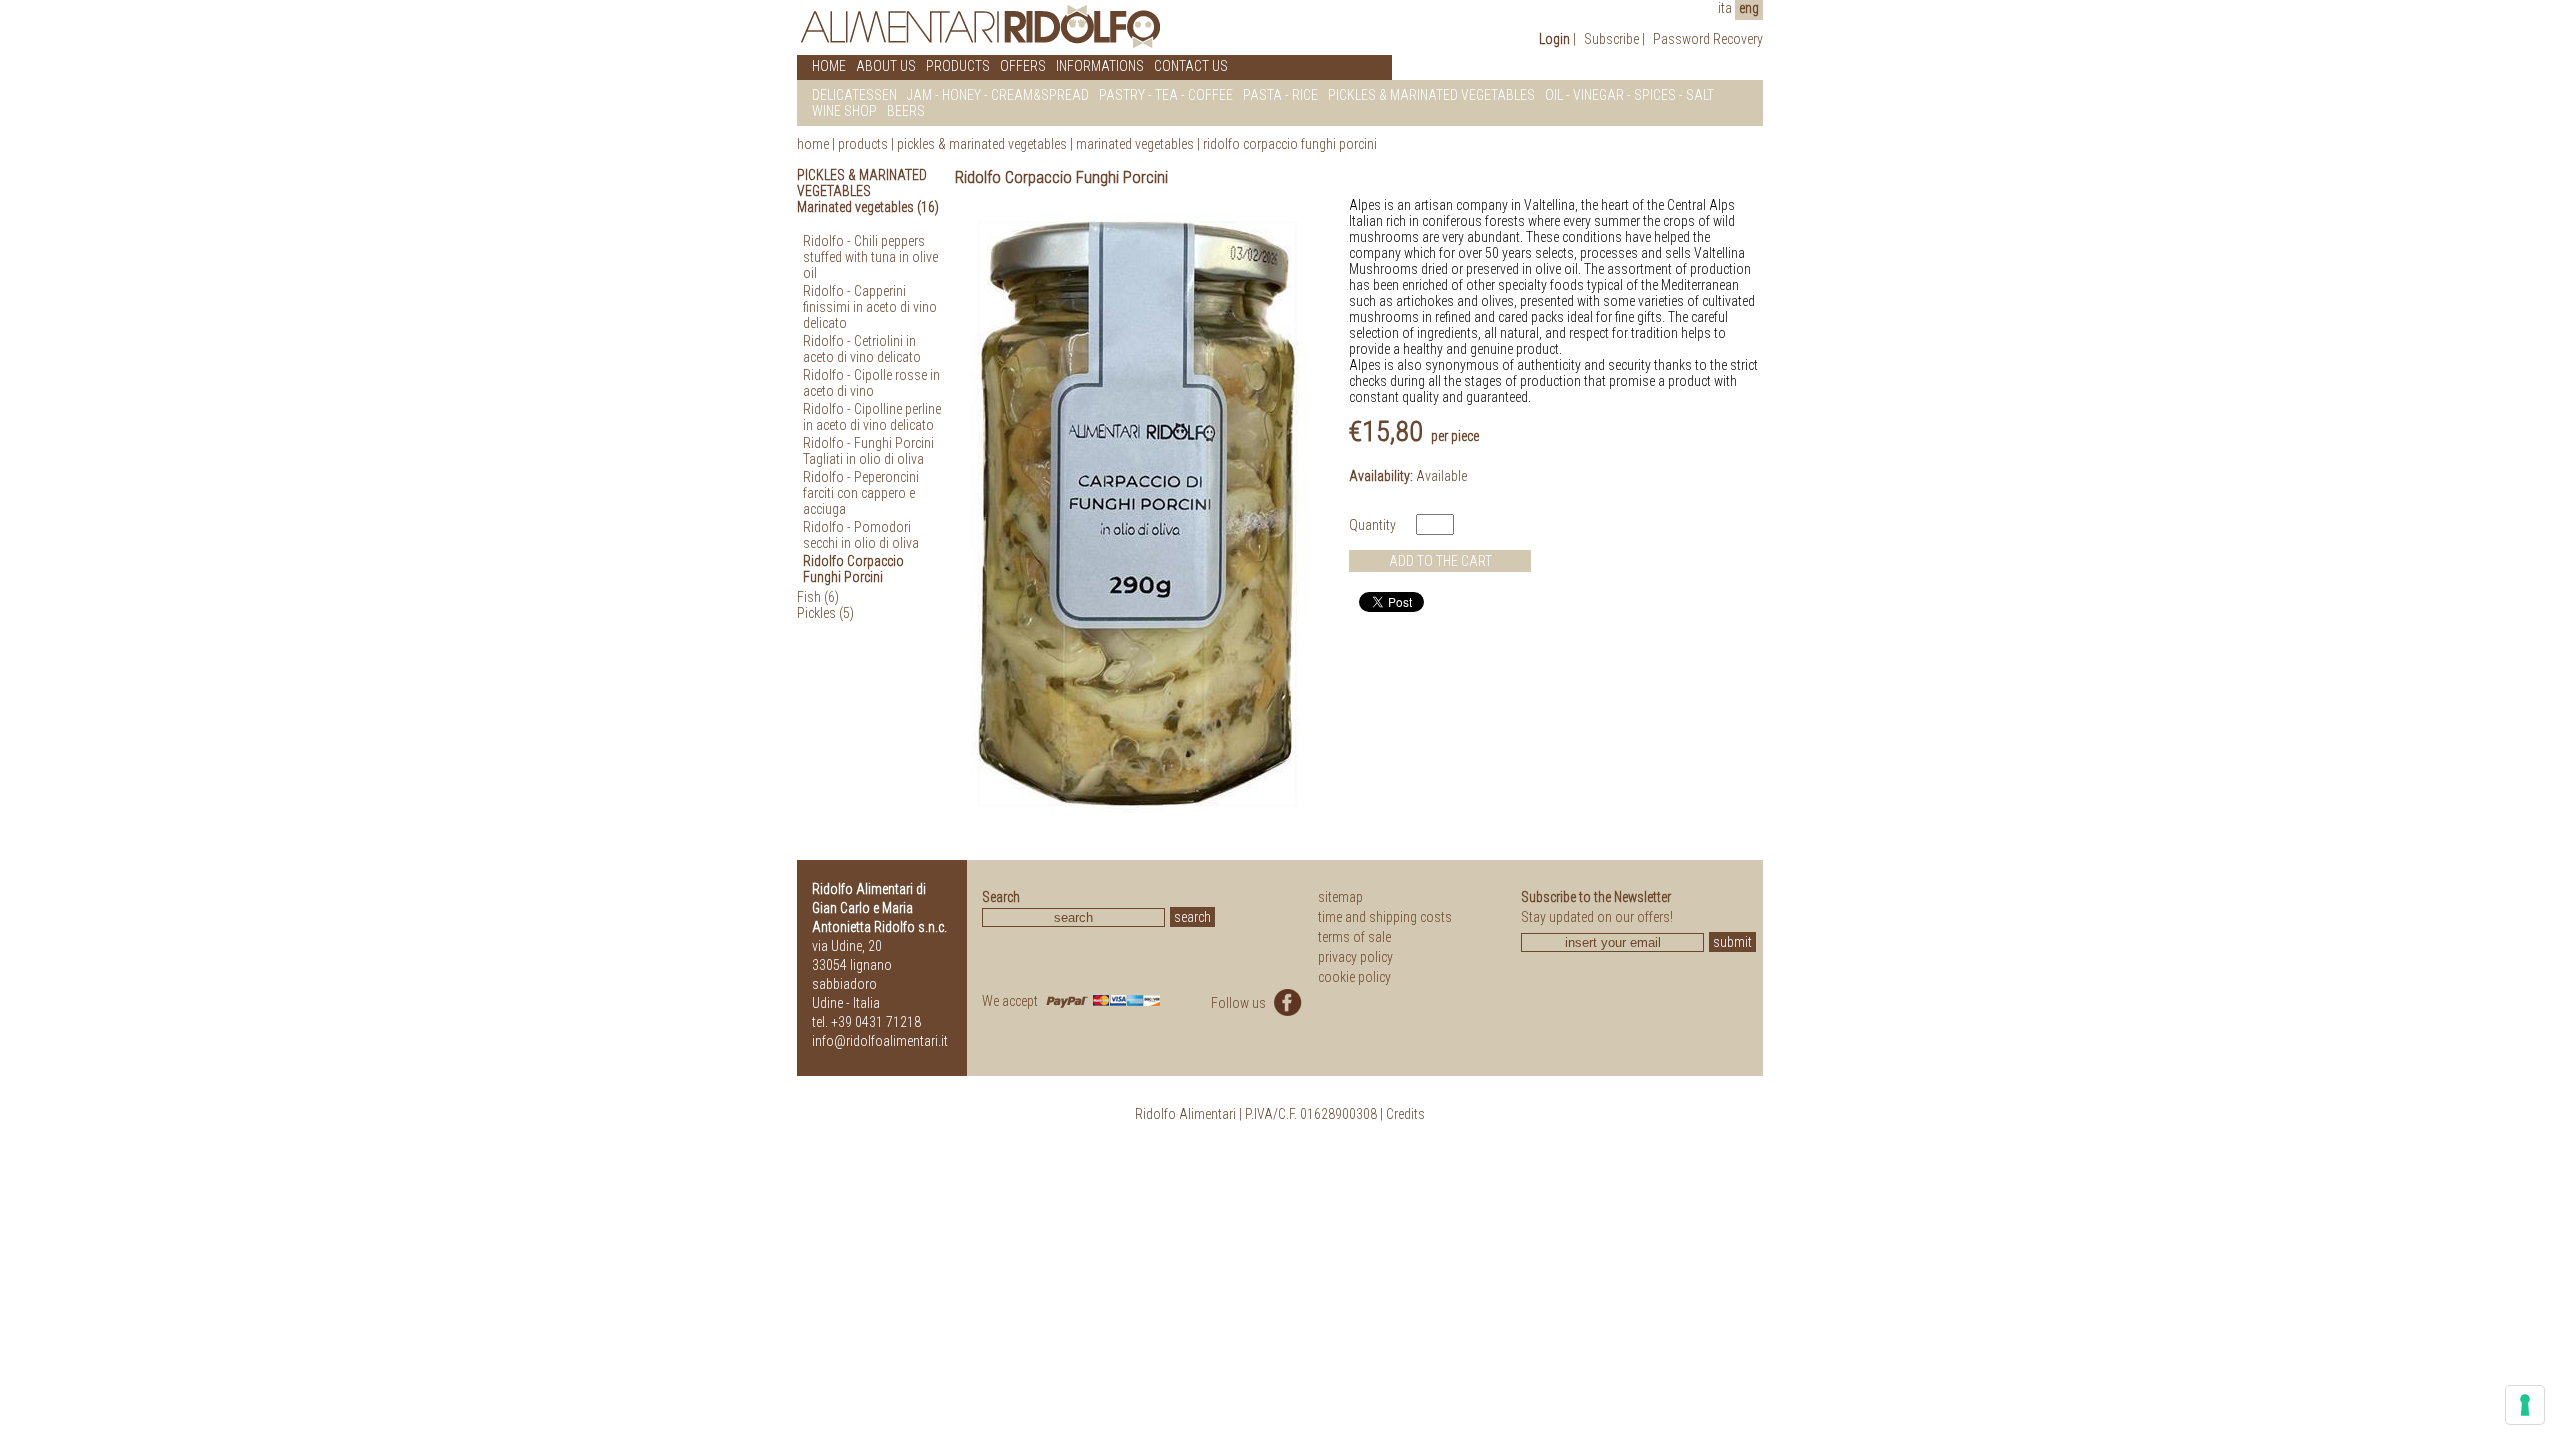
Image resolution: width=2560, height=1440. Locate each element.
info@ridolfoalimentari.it (880, 1041)
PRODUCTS (958, 66)
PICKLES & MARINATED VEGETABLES (1431, 95)
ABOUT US (886, 66)
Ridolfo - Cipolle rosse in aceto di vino (871, 383)
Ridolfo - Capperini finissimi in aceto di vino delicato (870, 307)
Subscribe (1611, 39)
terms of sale (1354, 937)
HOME (829, 66)
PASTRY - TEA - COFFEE (1166, 95)
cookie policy (1354, 977)
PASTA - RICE (1280, 95)
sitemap (1340, 897)
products (863, 144)
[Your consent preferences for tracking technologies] (2525, 1405)
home (813, 144)
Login (1554, 39)
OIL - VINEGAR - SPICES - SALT (1629, 95)
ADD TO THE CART (1440, 561)
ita (1725, 8)
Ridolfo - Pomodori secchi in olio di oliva (861, 535)
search (1192, 917)
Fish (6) (818, 597)
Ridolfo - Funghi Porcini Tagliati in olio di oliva (868, 451)
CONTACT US (1191, 66)
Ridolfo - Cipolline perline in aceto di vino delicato (872, 417)
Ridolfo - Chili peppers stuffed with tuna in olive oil (870, 257)
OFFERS (1023, 66)
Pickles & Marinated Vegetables (982, 144)
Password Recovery (1708, 39)
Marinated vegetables (1135, 144)
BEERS (906, 111)
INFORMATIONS (1100, 66)
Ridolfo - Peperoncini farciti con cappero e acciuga (861, 493)
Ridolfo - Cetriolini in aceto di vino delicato (862, 349)
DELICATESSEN (854, 95)
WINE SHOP (844, 111)
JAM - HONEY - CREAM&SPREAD (998, 95)
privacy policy (1355, 957)
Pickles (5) (825, 613)
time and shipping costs (1385, 917)
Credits (1405, 1114)
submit (1732, 942)
